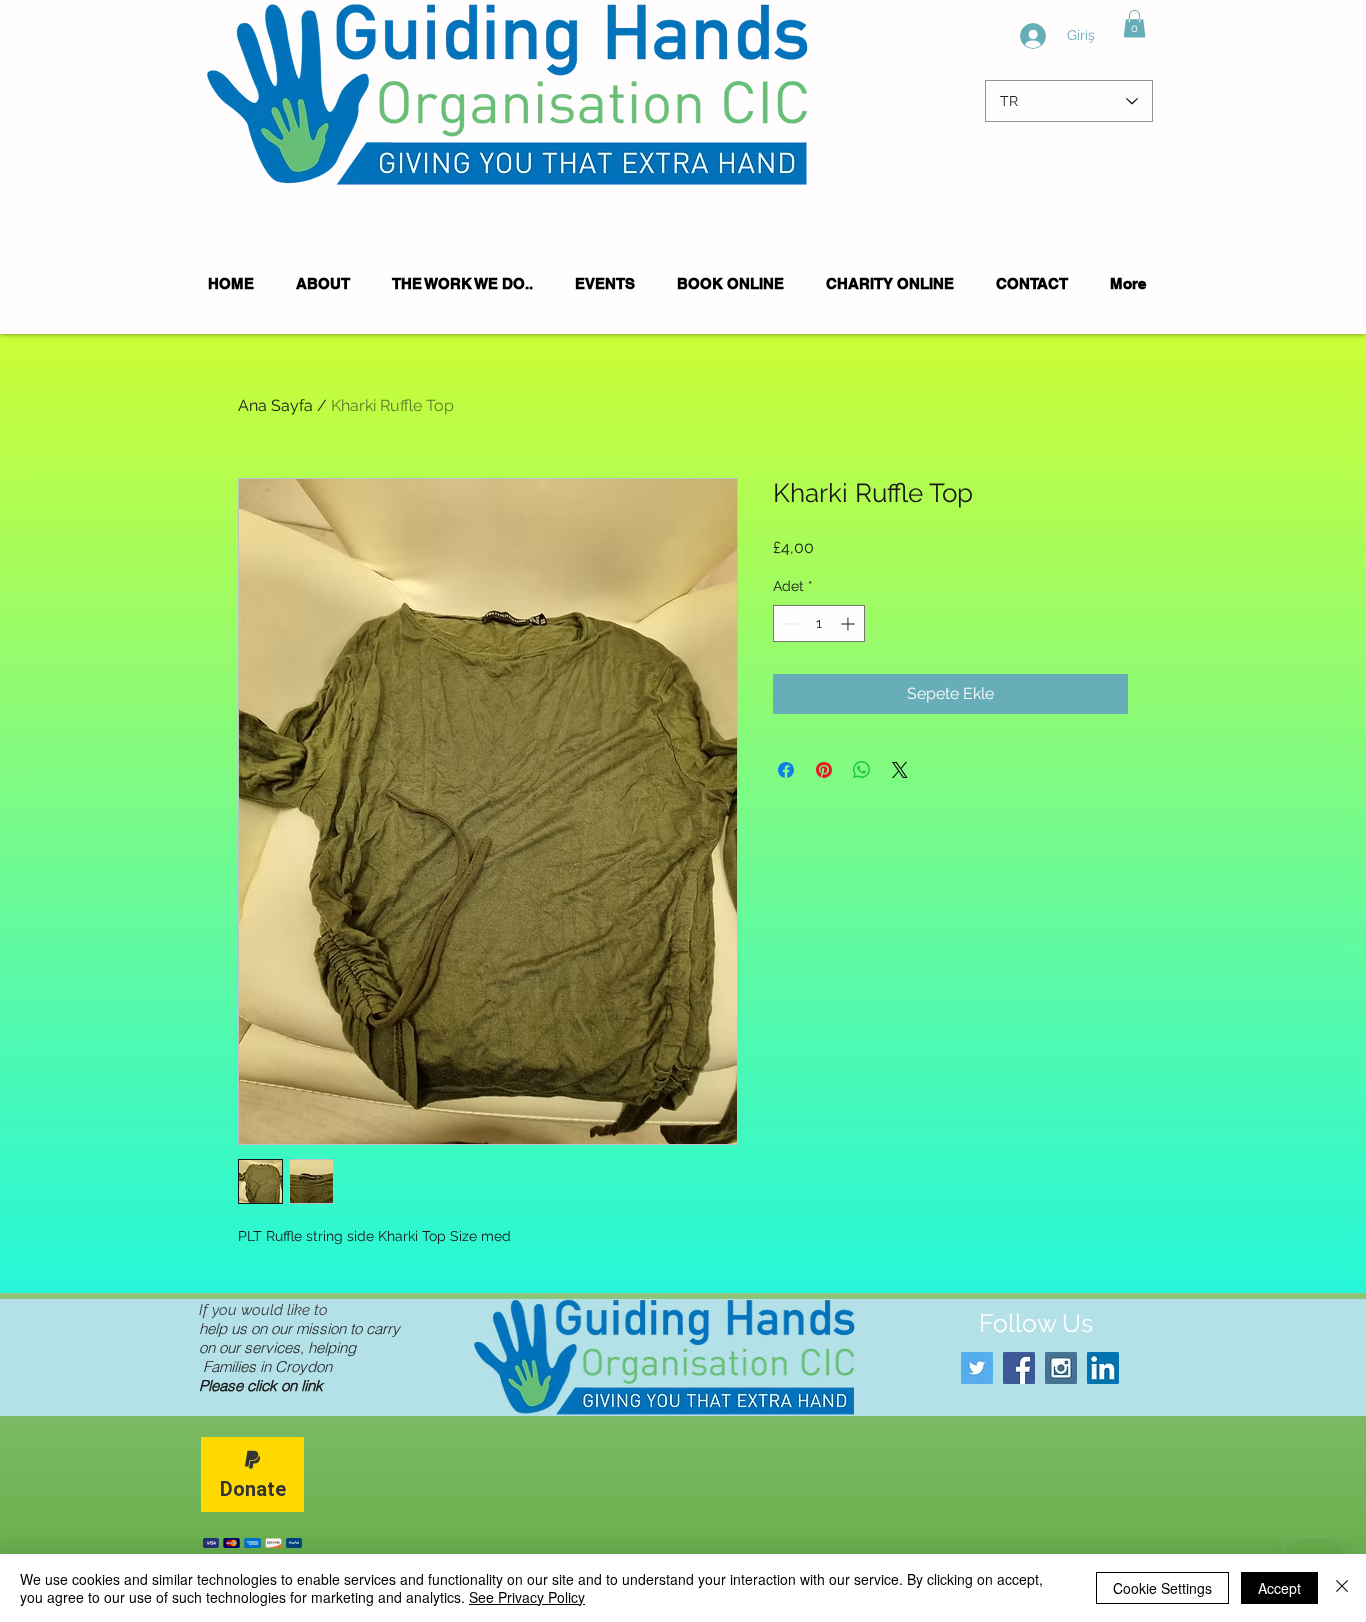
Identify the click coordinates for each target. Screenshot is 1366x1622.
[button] (1134, 23)
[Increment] (849, 623)
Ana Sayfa (275, 405)
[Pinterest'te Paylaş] (824, 770)
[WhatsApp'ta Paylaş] (862, 770)
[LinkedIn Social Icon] (1103, 1368)
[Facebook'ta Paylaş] (786, 770)
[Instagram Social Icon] (1061, 1368)
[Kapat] (1342, 1588)
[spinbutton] (819, 623)
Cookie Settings (1162, 1588)
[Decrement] (788, 623)
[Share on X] (900, 770)
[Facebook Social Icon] (1019, 1368)
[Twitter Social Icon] (977, 1368)
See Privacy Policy (527, 1597)
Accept (1279, 1588)
